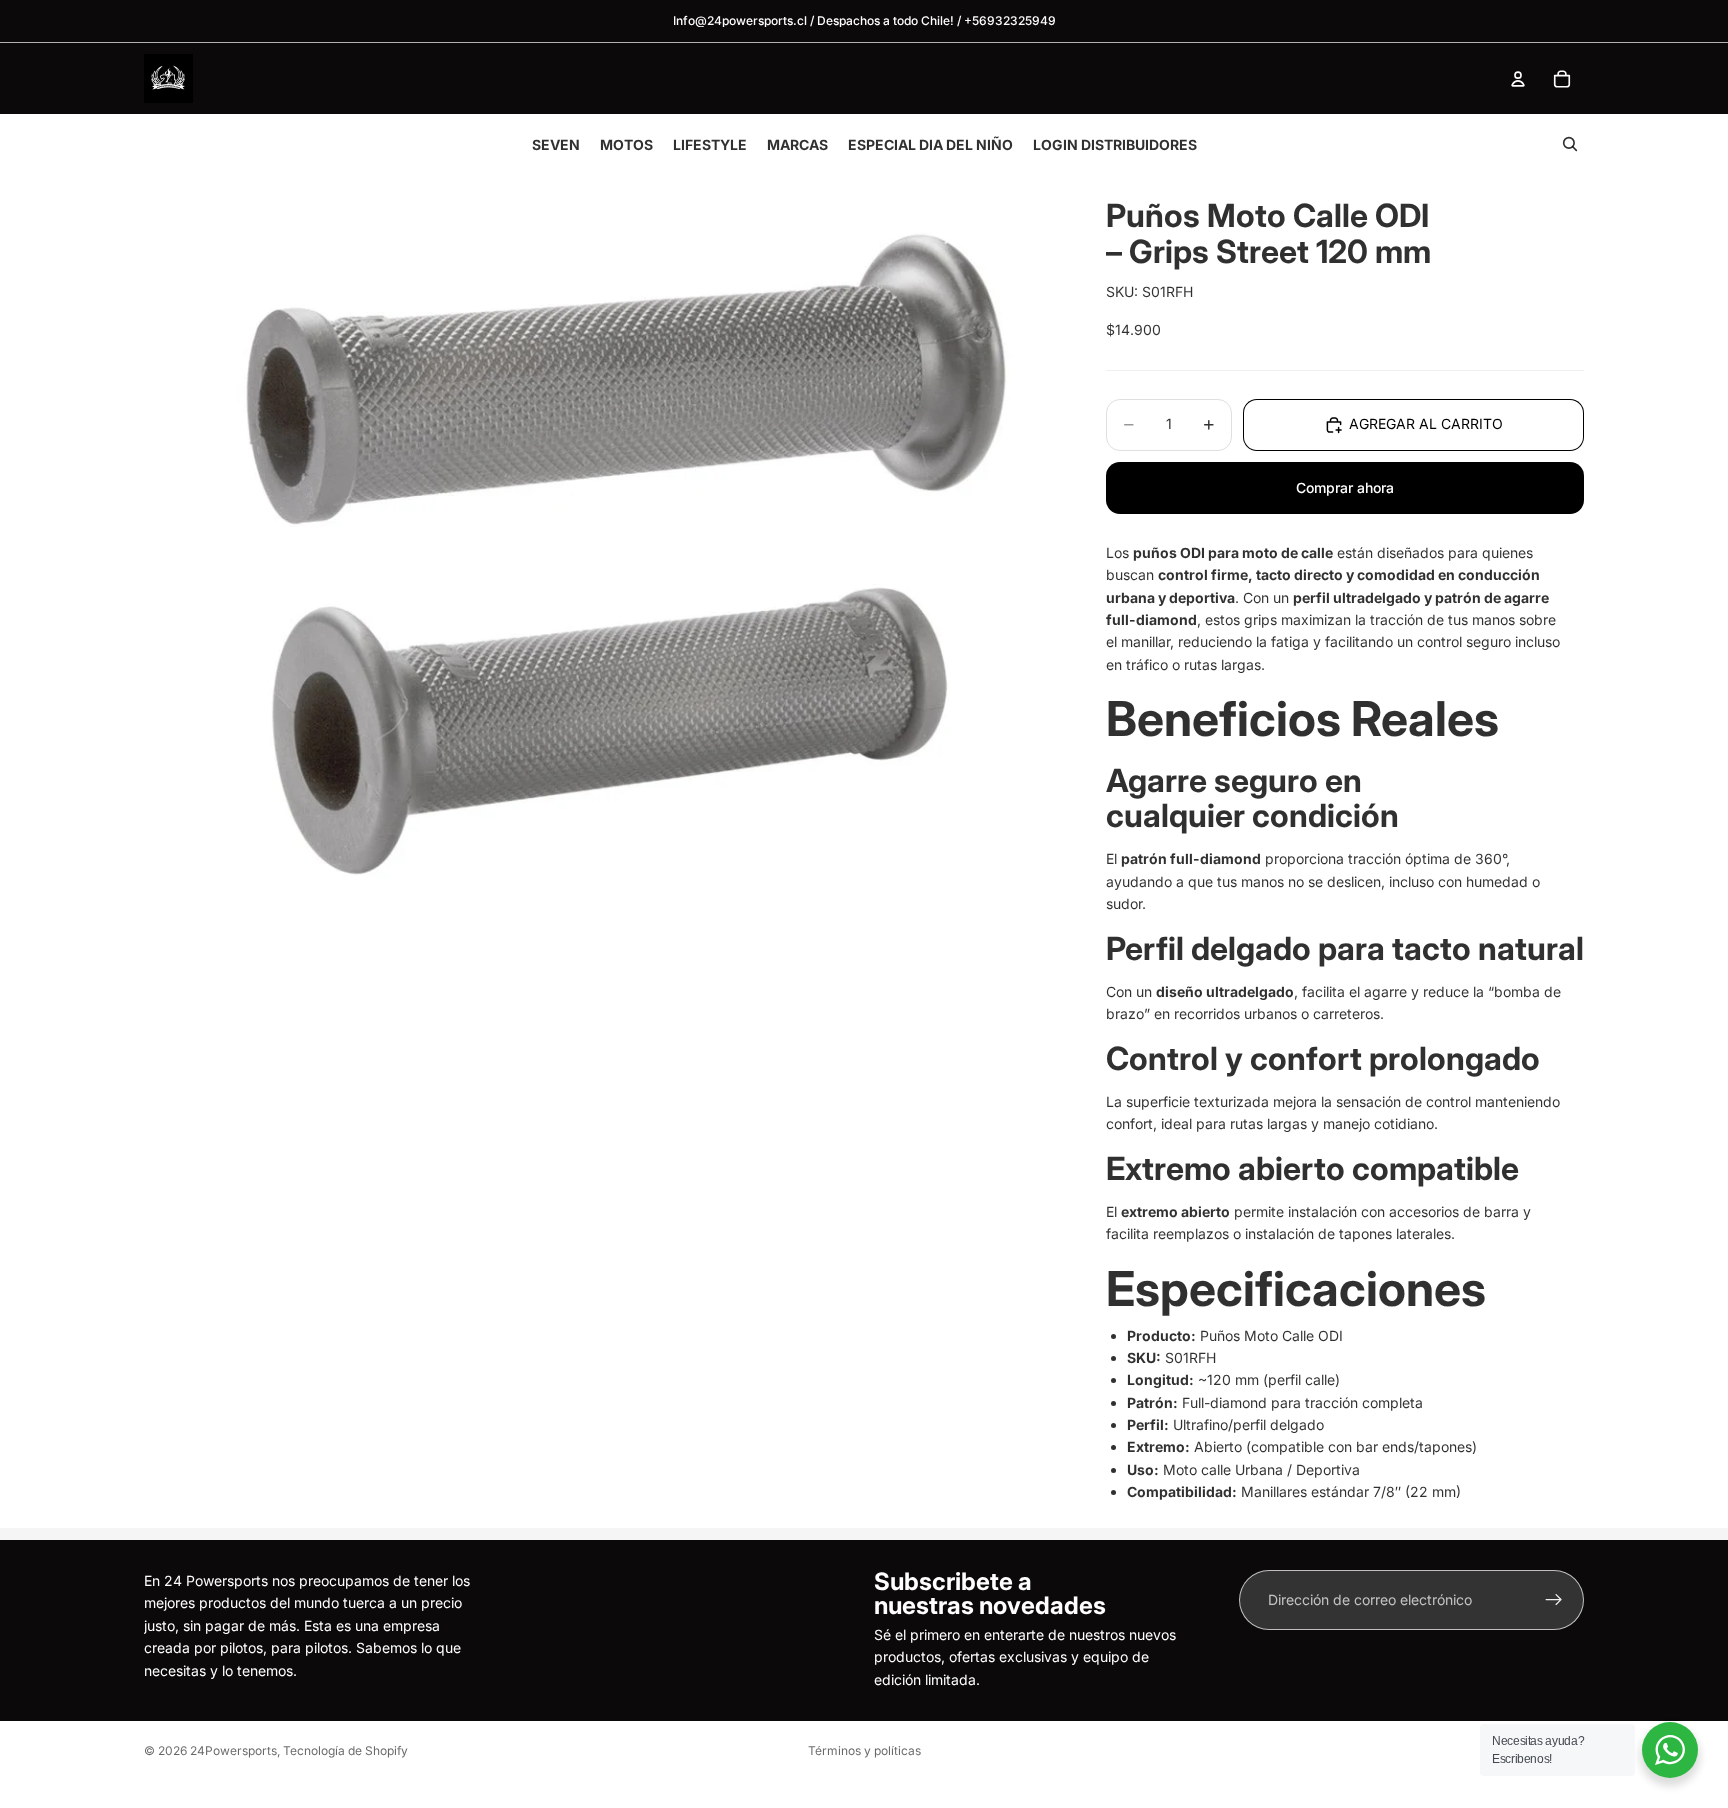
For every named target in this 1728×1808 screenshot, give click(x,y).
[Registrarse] (1554, 1600)
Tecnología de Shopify (345, 1750)
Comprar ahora (1345, 487)
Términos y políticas (864, 1750)
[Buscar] (1570, 144)
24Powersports (233, 1750)
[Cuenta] (1518, 79)
